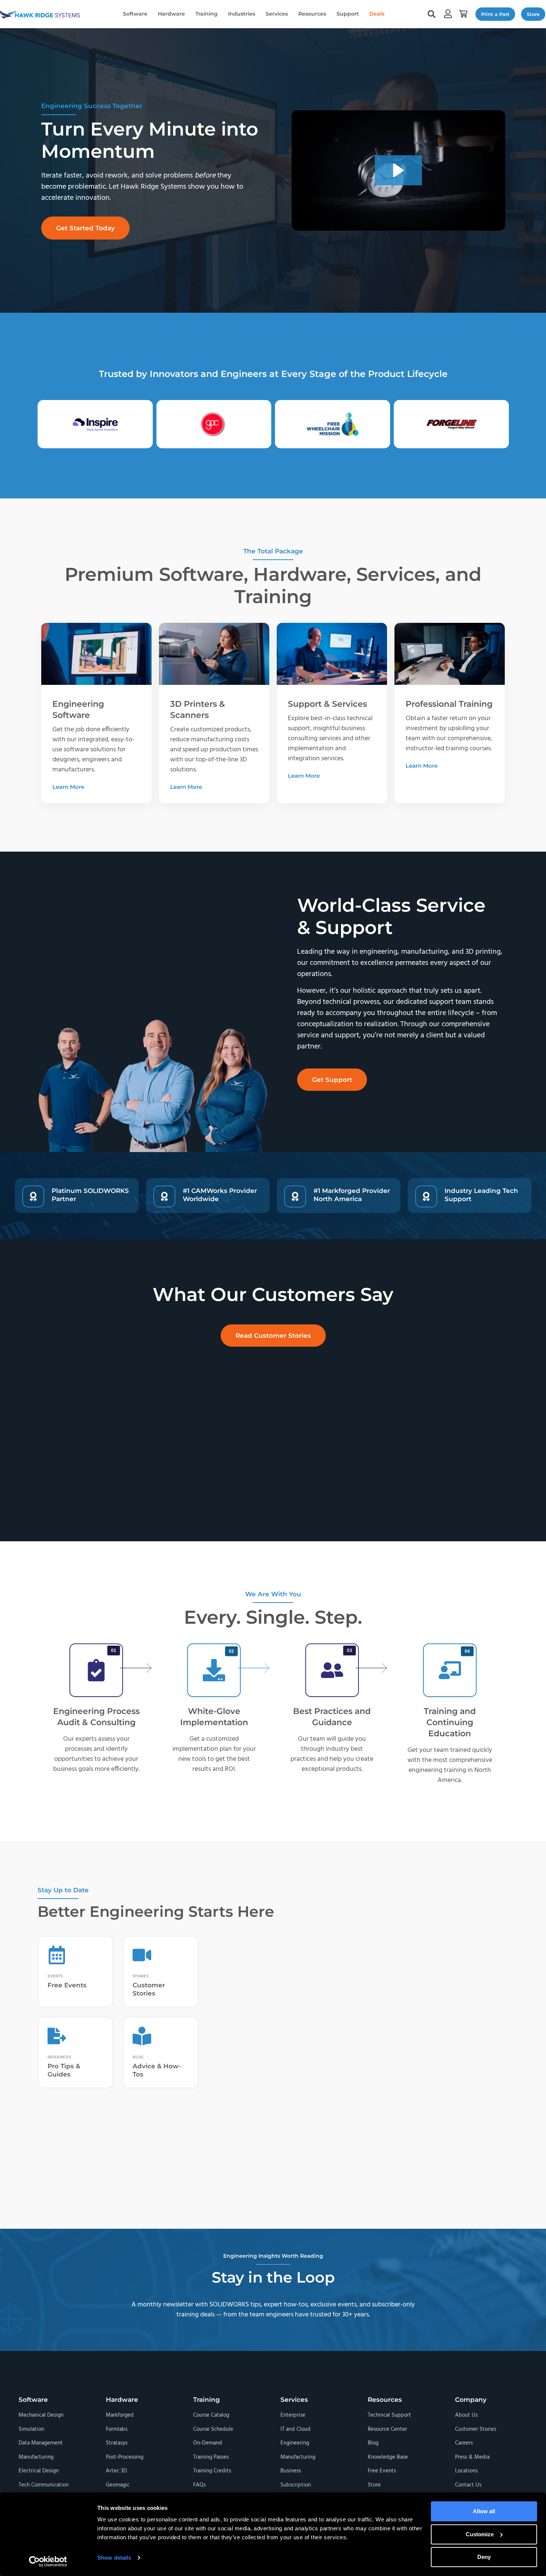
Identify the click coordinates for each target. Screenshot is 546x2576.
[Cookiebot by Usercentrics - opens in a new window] (48, 2562)
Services (277, 14)
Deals (377, 14)
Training (207, 14)
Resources (312, 14)
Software (135, 14)
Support (348, 14)
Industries (242, 14)
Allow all (484, 2511)
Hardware (171, 14)
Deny (484, 2557)
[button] (463, 14)
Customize (480, 2534)
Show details (114, 2558)
